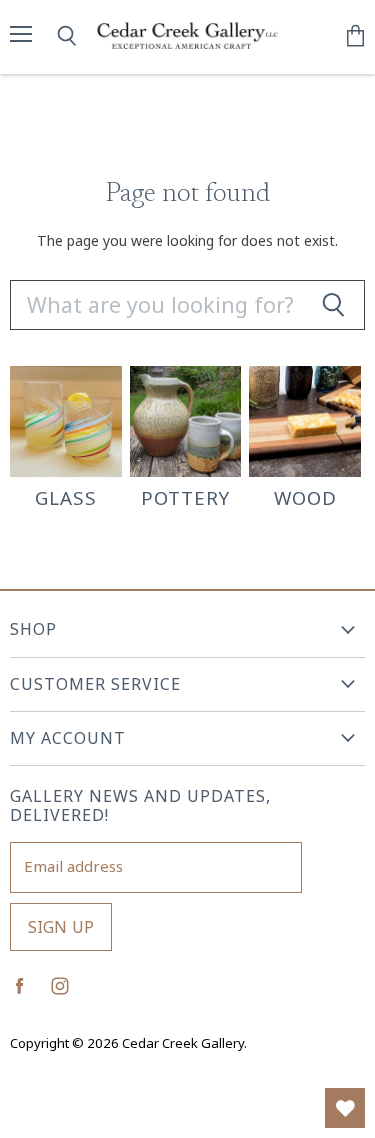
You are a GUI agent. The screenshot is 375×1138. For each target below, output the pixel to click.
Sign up (61, 927)
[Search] (333, 305)
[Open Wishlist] (345, 1108)
